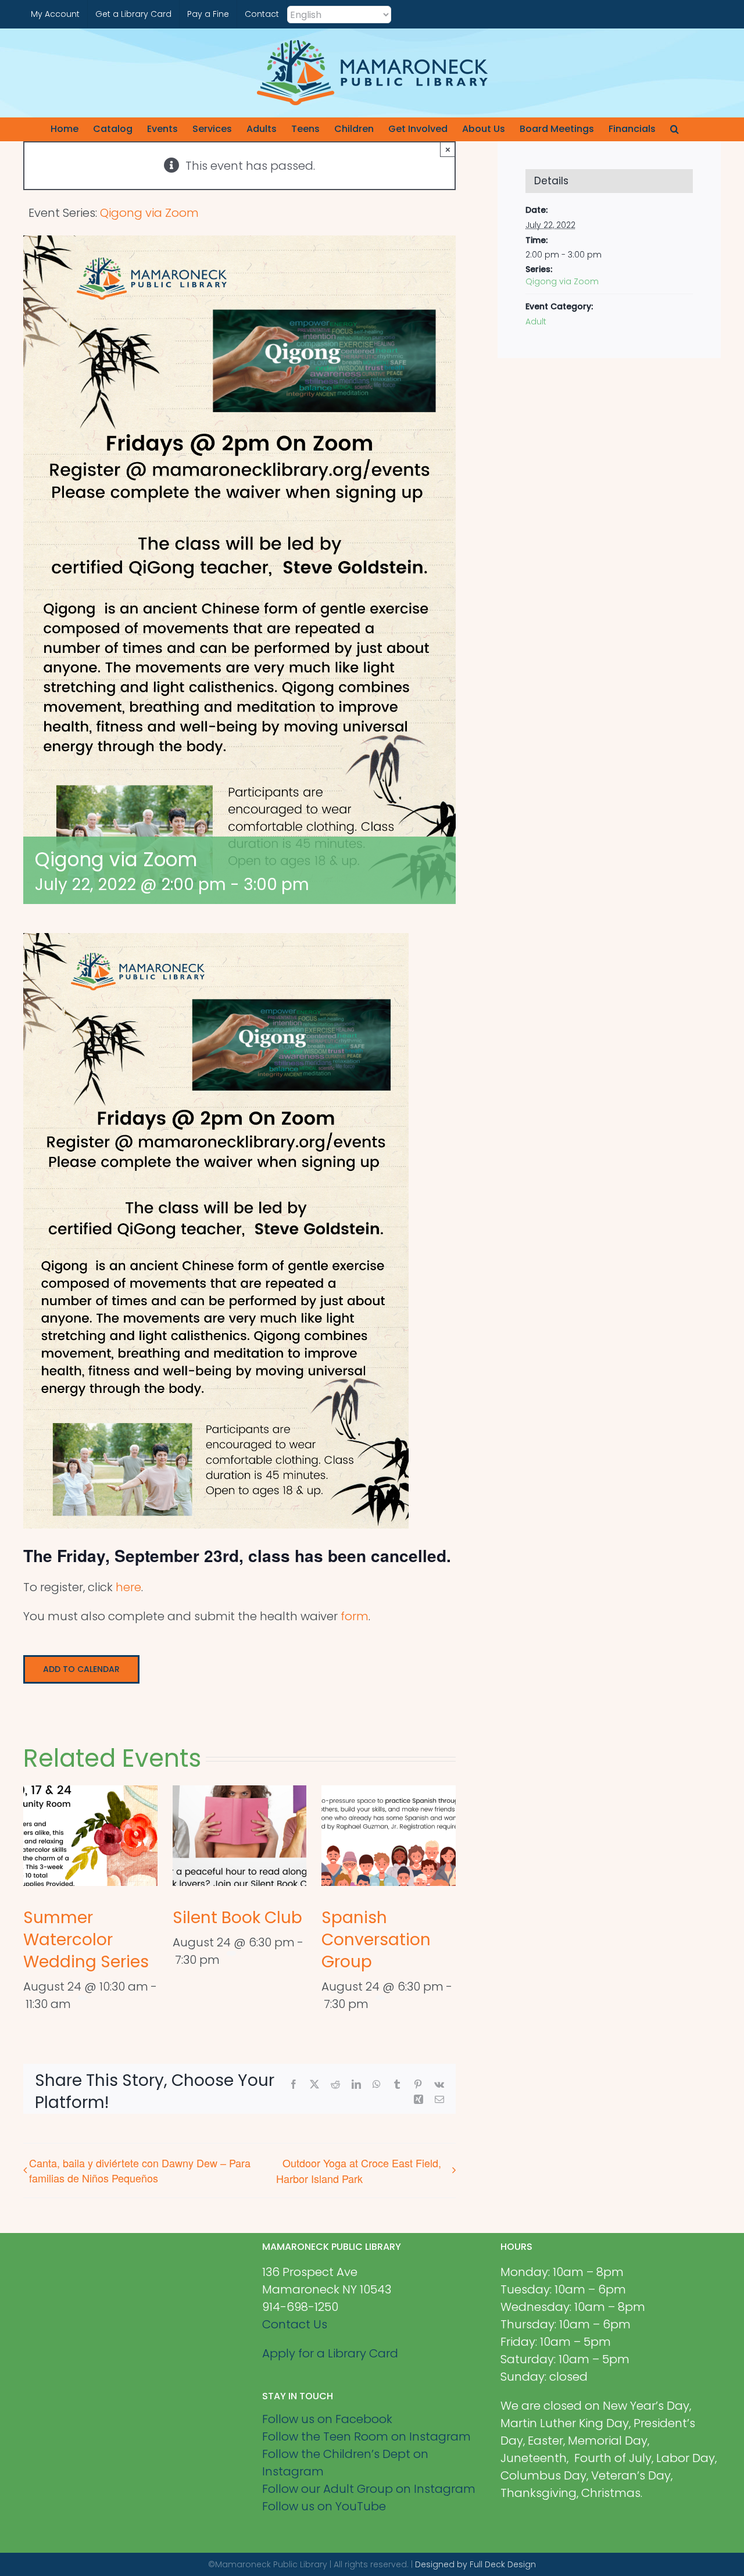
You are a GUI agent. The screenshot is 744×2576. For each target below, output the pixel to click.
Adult (536, 321)
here (128, 1587)
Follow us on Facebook (327, 2419)
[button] (675, 129)
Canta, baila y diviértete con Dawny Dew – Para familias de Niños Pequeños (140, 2170)
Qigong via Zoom (562, 281)
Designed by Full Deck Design (475, 2564)
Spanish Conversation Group (376, 1940)
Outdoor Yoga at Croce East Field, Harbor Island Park (359, 2170)
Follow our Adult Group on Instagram (369, 2489)
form (355, 1616)
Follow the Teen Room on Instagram (366, 2436)
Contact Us (295, 2324)
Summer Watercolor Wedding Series (86, 1940)
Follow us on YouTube (324, 2506)
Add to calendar (81, 1669)
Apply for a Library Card (330, 2353)
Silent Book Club (237, 1918)
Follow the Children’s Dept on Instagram (345, 2463)
